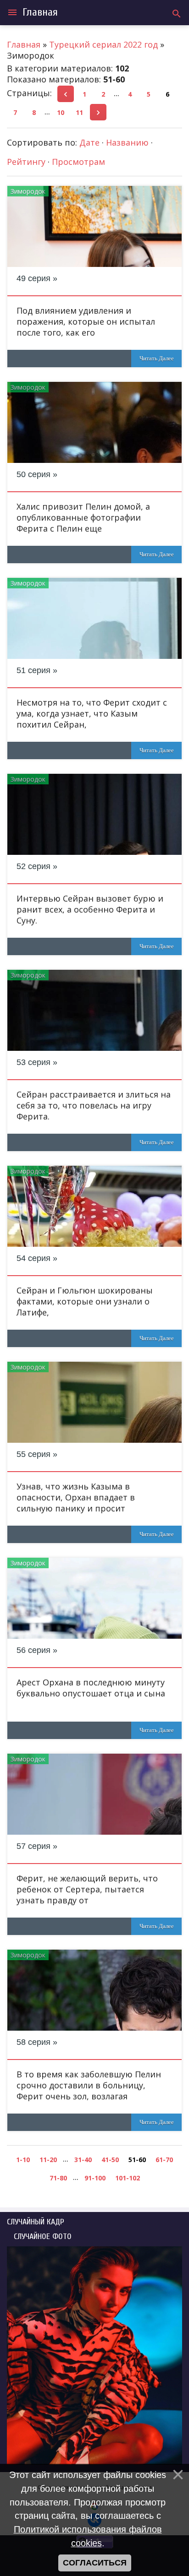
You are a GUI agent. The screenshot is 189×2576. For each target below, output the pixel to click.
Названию (127, 142)
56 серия (33, 1650)
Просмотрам (78, 162)
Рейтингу (26, 162)
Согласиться (95, 2563)
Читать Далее (157, 358)
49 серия (33, 278)
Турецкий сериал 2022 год (103, 44)
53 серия (33, 1062)
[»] (98, 112)
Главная (40, 12)
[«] (66, 94)
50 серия (33, 474)
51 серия (33, 670)
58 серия (33, 2042)
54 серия (33, 1258)
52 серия (33, 866)
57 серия (33, 1846)
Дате (89, 142)
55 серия (33, 1454)
